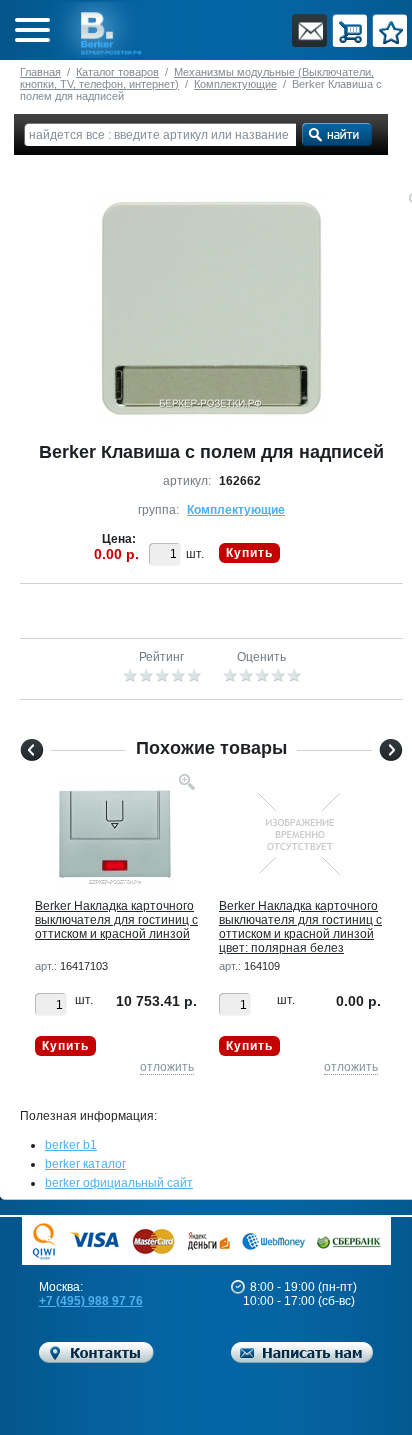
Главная (40, 72)
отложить (167, 1067)
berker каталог (85, 1164)
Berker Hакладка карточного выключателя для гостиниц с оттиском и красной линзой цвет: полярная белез (300, 927)
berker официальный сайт (119, 1183)
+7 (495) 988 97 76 (91, 1301)
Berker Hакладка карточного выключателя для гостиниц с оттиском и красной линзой (116, 920)
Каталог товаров (117, 72)
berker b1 (71, 1145)
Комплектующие (235, 84)
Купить (249, 553)
